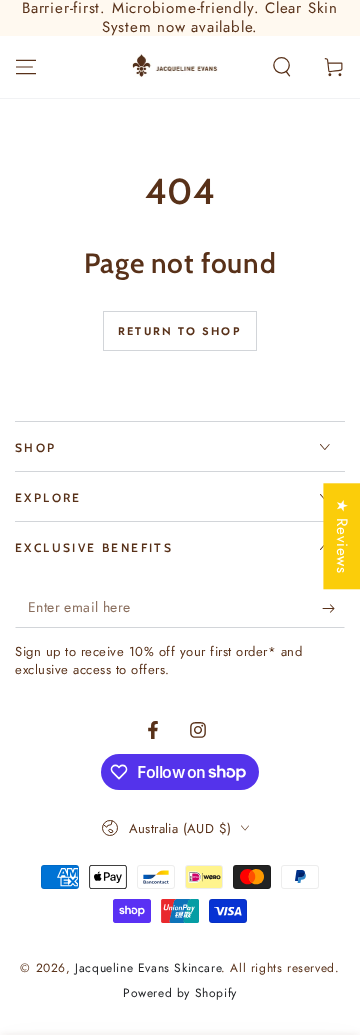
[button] (282, 67)
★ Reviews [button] (342, 536)
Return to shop (180, 331)
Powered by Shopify (180, 993)
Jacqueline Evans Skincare (148, 968)
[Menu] (26, 67)
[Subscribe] (333, 608)
